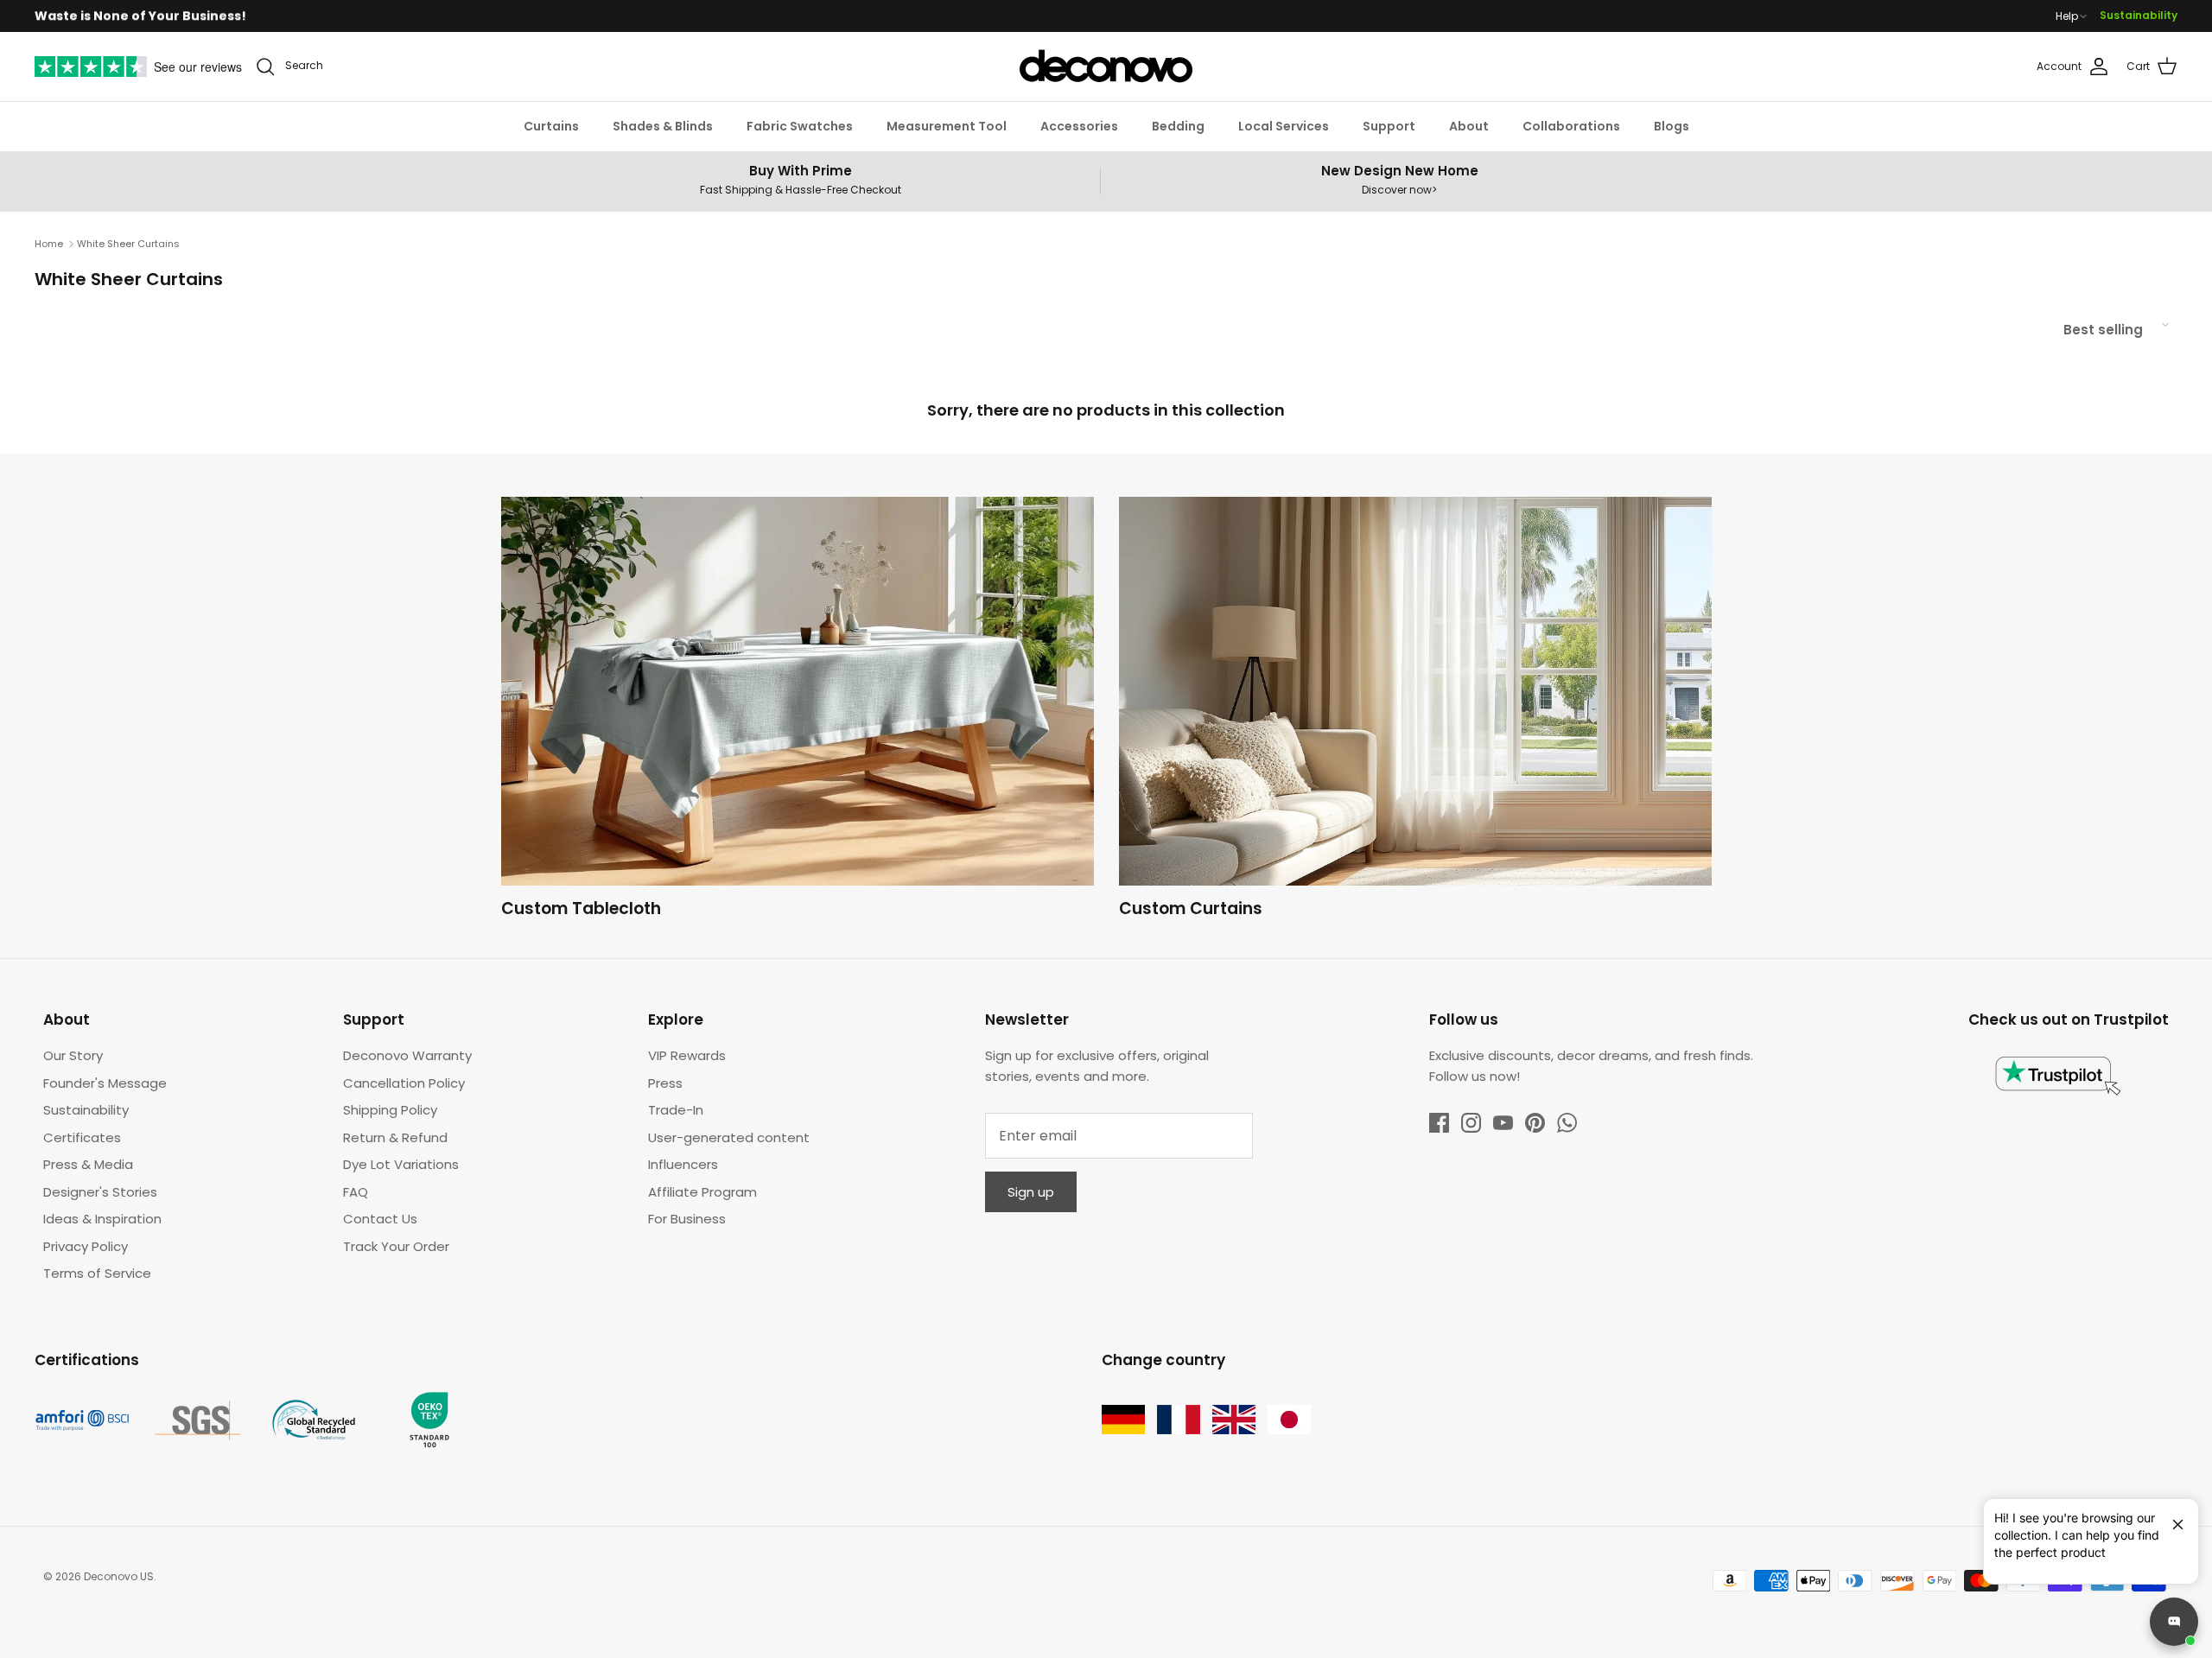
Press (665, 1083)
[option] (798, 712)
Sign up (1031, 1192)
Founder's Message (105, 1083)
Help (2067, 16)
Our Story (73, 1055)
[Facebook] (1439, 1123)
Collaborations (1571, 126)
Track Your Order (396, 1246)
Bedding (1178, 126)
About (1469, 126)
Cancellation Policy (404, 1083)
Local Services (1284, 126)
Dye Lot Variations (401, 1164)
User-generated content (729, 1137)
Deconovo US (119, 1576)
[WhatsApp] (1567, 1123)
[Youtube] (1503, 1123)
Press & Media (88, 1164)
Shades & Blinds (663, 126)
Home (49, 244)
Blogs (1672, 126)
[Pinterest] (1535, 1123)
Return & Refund (395, 1137)
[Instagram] (1471, 1123)
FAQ (356, 1192)
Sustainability (2139, 15)
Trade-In (676, 1110)
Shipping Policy (390, 1110)
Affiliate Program (702, 1192)
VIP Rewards (687, 1055)
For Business (687, 1219)
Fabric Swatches (800, 126)
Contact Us (380, 1219)
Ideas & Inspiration (102, 1219)
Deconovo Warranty (407, 1055)
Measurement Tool (947, 126)
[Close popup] (2171, 1517)
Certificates (82, 1137)
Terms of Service (97, 1273)
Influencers (683, 1164)
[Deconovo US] (1106, 67)
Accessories (1079, 126)
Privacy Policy (86, 1246)
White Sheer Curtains (128, 244)
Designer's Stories (100, 1192)
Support (1389, 126)
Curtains (551, 126)
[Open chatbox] (2174, 1622)
